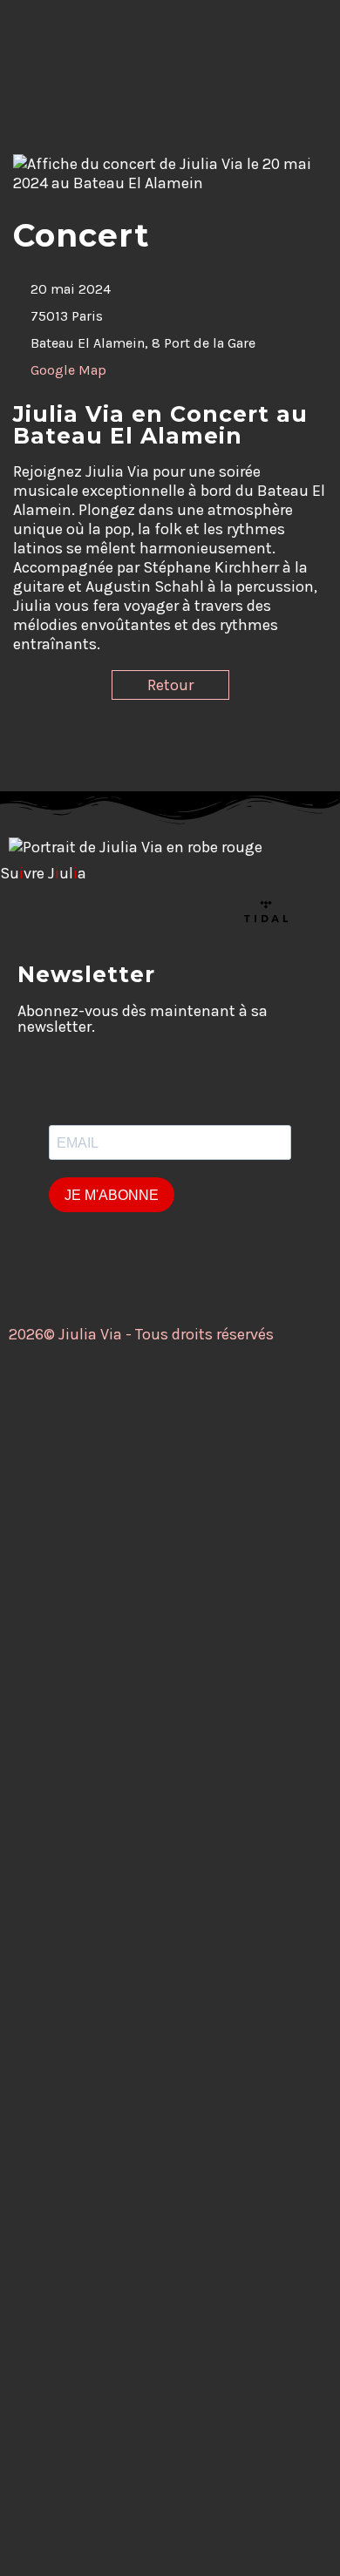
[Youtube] (125, 912)
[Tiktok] (172, 912)
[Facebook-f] (31, 912)
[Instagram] (78, 912)
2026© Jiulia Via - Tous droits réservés (141, 1334)
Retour (170, 685)
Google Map (68, 370)
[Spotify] (219, 912)
